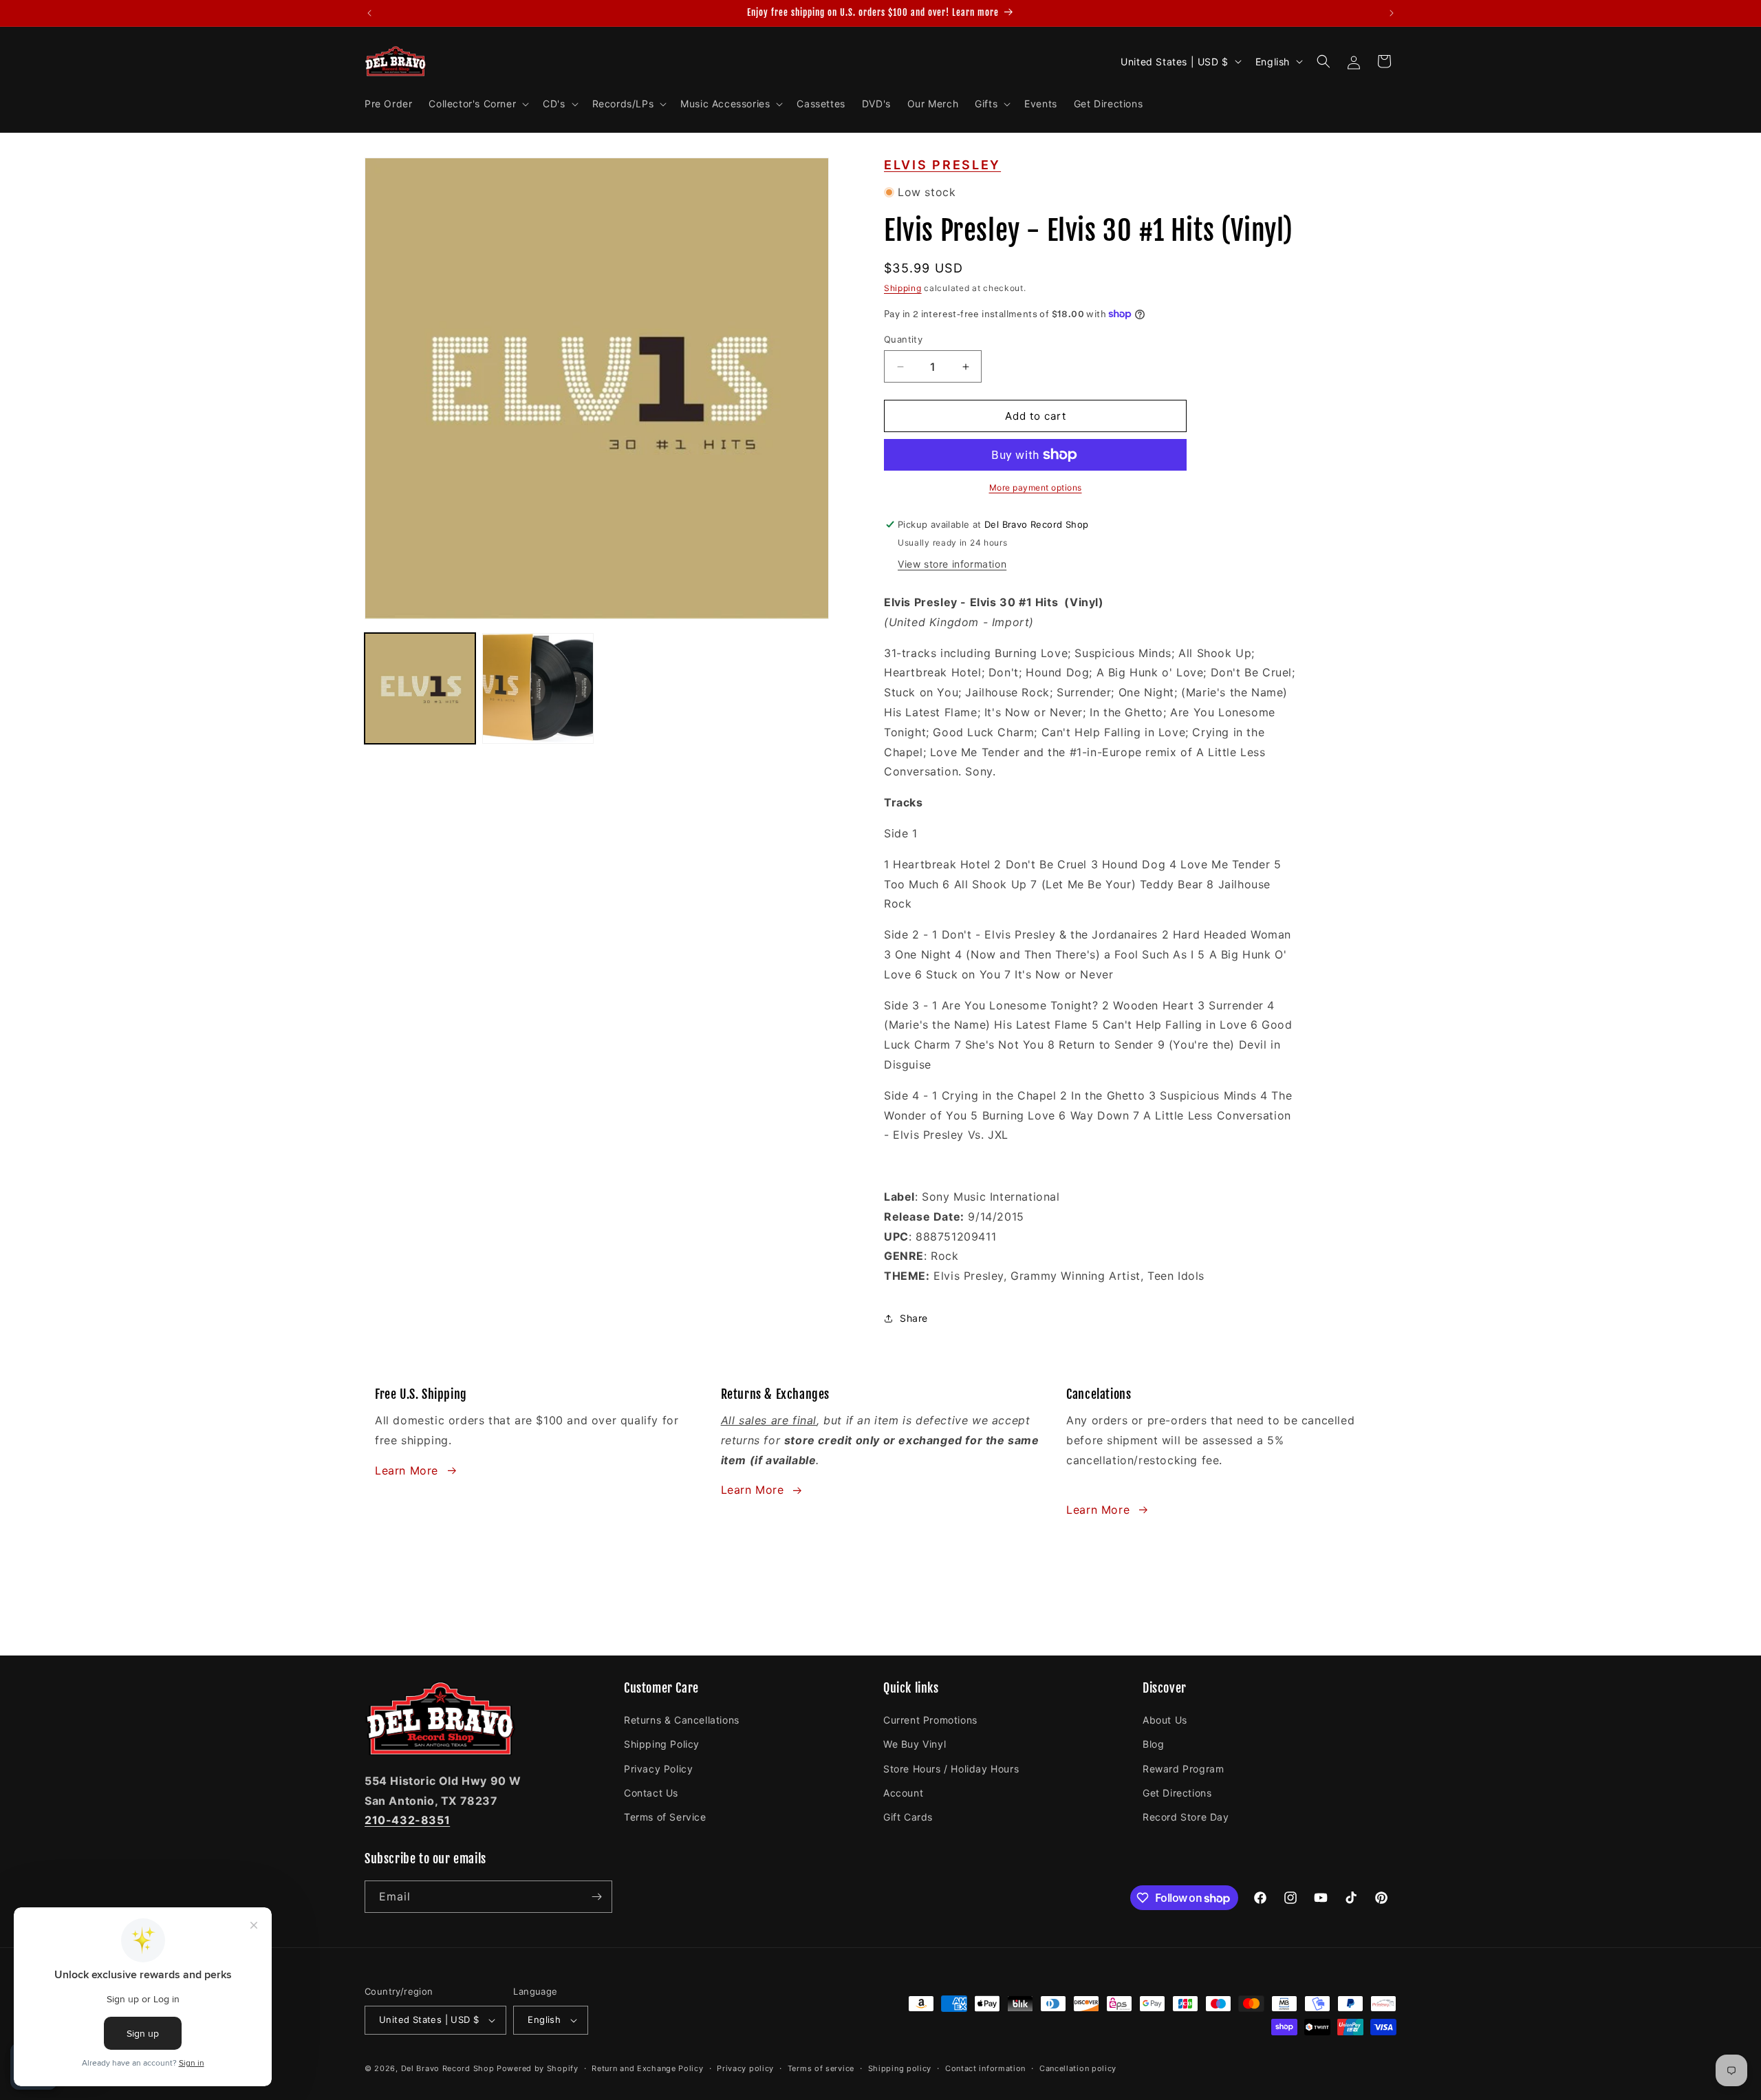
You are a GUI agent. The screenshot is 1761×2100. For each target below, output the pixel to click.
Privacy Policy (658, 1769)
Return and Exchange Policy (647, 2068)
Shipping (903, 288)
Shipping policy (900, 2068)
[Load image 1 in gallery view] (420, 688)
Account (903, 1793)
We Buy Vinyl (915, 1744)
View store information (952, 564)
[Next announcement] (1392, 13)
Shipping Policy (662, 1744)
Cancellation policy (1078, 2068)
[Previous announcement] (369, 13)
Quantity (903, 339)
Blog (1153, 1744)
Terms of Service (665, 1817)
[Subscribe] (596, 1897)
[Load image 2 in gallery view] (538, 688)
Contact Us (651, 1793)
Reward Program (1183, 1769)
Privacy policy (745, 2068)
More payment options (1036, 487)
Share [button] (914, 1318)
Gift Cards (908, 1817)
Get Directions (1177, 1793)
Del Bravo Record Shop (448, 2068)
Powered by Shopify (538, 2068)
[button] (477, 104)
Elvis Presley (942, 165)
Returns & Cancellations (682, 1720)
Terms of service (821, 2068)
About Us (1165, 1720)
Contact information (985, 2068)
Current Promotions (930, 1720)
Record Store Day (1186, 1817)
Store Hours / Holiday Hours (951, 1769)
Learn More (407, 1470)
